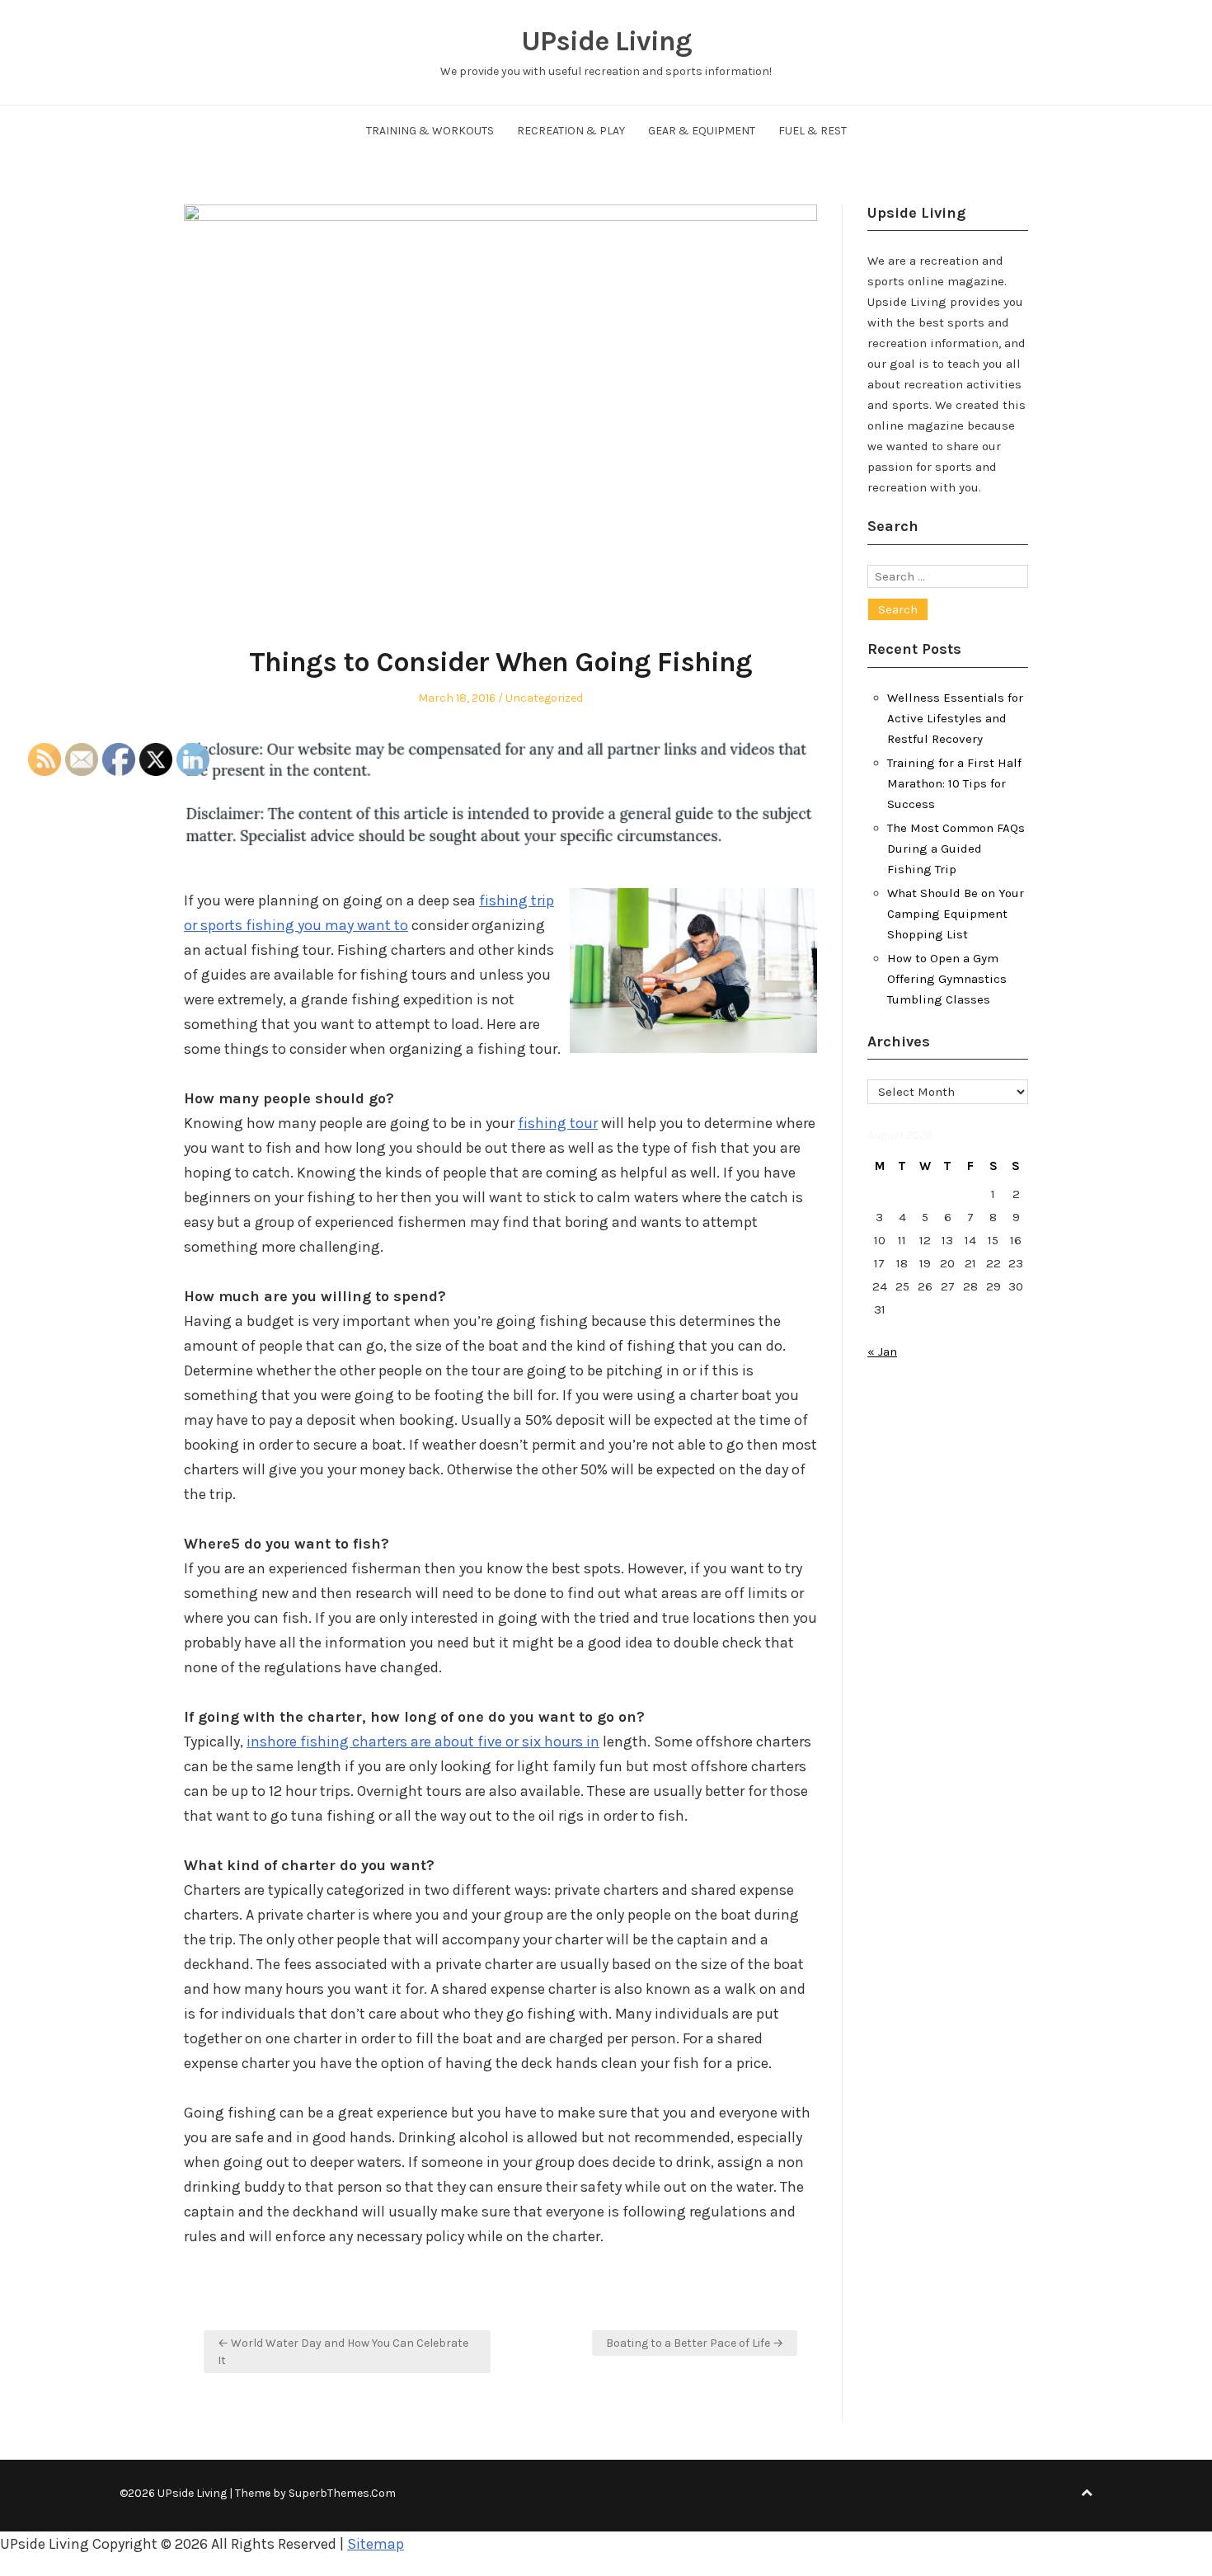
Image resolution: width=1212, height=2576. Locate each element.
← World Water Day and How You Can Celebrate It (343, 2352)
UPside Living (606, 41)
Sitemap (376, 2544)
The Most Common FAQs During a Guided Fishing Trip (956, 848)
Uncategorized (544, 698)
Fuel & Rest (813, 131)
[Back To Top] (1087, 2493)
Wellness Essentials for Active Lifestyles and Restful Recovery (955, 718)
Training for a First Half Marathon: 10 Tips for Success (954, 783)
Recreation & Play (571, 131)
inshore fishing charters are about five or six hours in (423, 1742)
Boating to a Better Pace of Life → (695, 2343)
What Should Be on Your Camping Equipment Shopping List (956, 914)
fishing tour (558, 1123)
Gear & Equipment (702, 131)
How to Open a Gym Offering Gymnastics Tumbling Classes (947, 979)
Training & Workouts (430, 131)
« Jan (882, 1351)
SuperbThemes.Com (342, 2493)
